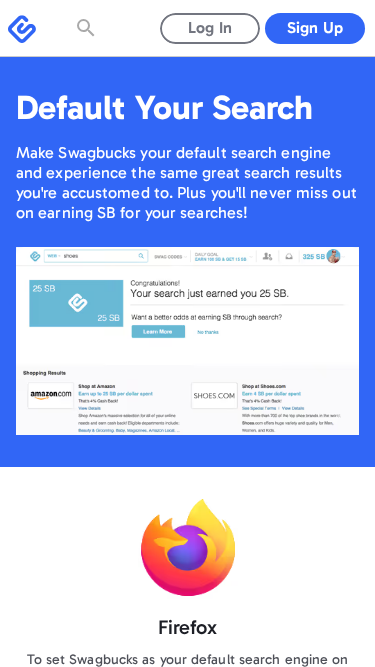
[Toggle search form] (88, 28)
